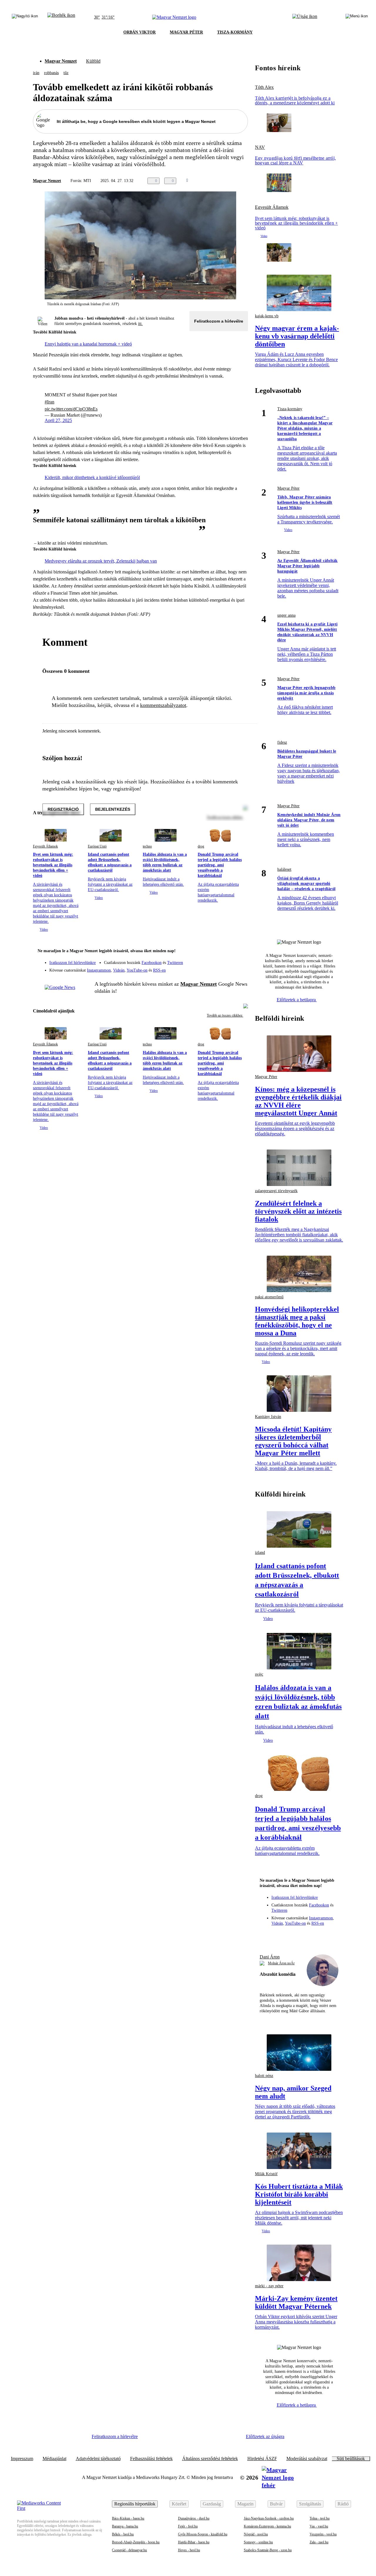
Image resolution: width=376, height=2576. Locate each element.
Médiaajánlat (54, 2459)
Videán (119, 970)
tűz (66, 73)
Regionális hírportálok (135, 2504)
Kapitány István (268, 1417)
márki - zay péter (269, 2286)
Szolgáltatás (310, 2504)
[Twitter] (240, 960)
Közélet (179, 2504)
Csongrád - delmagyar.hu (129, 2550)
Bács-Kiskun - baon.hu (128, 2518)
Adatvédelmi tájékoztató (98, 2459)
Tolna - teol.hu (320, 2518)
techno (147, 846)
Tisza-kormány (290, 409)
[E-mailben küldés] (221, 181)
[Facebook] (216, 960)
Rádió (343, 2504)
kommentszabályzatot (163, 705)
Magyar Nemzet (61, 61)
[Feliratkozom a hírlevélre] (61, 17)
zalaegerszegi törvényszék (276, 1191)
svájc (259, 1674)
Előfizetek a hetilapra (297, 1000)
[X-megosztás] (233, 181)
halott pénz (264, 2076)
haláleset (284, 869)
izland (260, 1553)
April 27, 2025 (58, 420)
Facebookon (152, 963)
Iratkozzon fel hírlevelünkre (73, 963)
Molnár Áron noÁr (281, 1963)
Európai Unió (97, 846)
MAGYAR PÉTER (186, 32)
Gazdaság (212, 2504)
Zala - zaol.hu (319, 2542)
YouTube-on (137, 970)
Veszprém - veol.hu (323, 2534)
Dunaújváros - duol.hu (194, 2518)
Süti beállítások (351, 2459)
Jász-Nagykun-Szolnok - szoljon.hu (269, 2518)
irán (36, 73)
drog (201, 846)
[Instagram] (228, 960)
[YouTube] (228, 968)
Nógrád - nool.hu (256, 2534)
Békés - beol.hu (123, 2534)
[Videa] (216, 968)
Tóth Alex (264, 87)
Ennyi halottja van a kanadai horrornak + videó (88, 344)
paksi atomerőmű (269, 1297)
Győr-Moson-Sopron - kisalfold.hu (203, 2534)
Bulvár (276, 2504)
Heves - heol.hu (189, 2550)
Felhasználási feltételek (151, 2459)
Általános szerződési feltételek (210, 2459)
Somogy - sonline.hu (258, 2542)
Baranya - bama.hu (125, 2526)
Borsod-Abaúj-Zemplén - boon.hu (136, 2542)
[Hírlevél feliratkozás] (240, 952)
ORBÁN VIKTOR (140, 32)
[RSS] (240, 968)
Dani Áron (270, 1957)
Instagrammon (99, 970)
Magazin (245, 2504)
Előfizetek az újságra (265, 2436)
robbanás (51, 73)
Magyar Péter (288, 488)
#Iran (49, 402)
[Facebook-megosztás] (244, 181)
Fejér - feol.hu (188, 2526)
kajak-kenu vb (267, 316)
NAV (260, 147)
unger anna (286, 615)
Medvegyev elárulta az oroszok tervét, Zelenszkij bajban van (101, 561)
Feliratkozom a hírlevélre (219, 321)
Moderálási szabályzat (307, 2459)
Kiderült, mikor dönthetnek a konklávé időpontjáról (92, 477)
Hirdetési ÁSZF (262, 2459)
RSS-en (159, 970)
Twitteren (175, 963)
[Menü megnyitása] (357, 17)
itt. (140, 324)
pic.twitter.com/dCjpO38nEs (71, 409)
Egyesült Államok (45, 846)
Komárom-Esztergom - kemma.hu (267, 2526)
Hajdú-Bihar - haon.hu (194, 2542)
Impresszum (22, 2459)
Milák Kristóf (266, 2174)
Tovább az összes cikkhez (225, 1015)
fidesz (282, 742)
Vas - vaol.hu (319, 2526)
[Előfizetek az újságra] (305, 17)
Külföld (93, 61)
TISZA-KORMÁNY (235, 32)
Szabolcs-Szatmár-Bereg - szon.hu (268, 2550)
